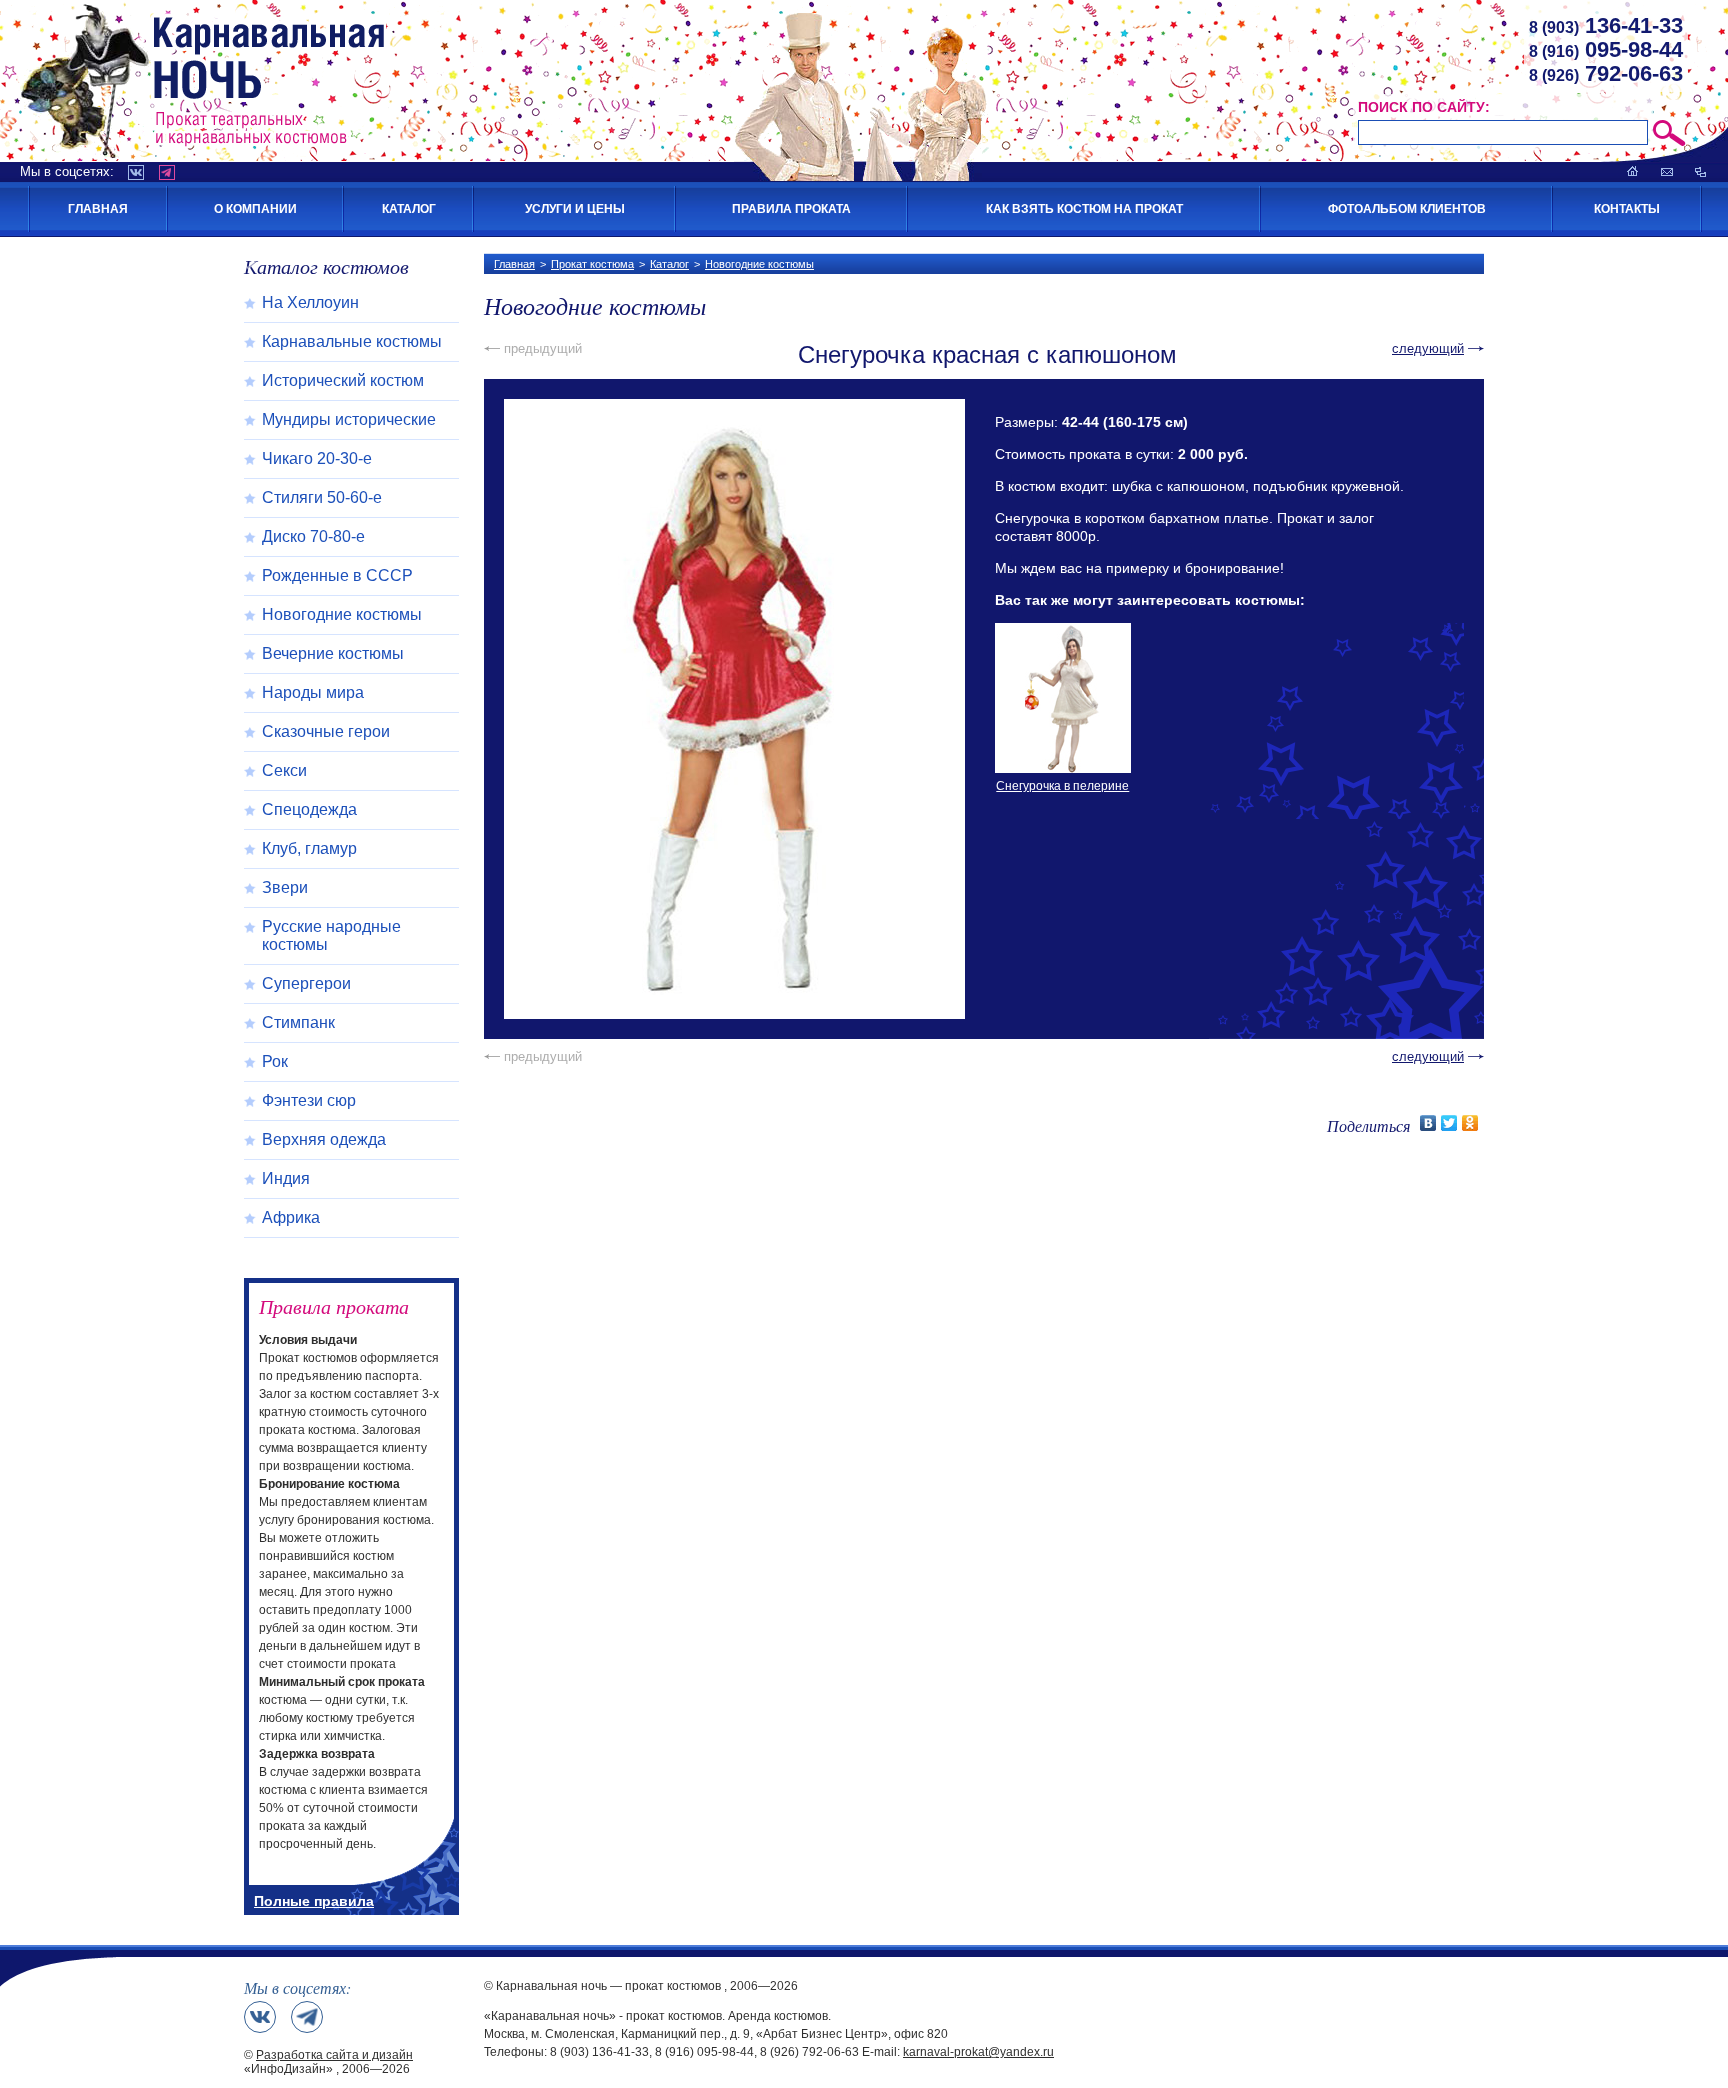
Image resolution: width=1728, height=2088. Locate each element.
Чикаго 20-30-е (317, 458)
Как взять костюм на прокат (1084, 209)
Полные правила (314, 1901)
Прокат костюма (592, 264)
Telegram (167, 172)
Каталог (409, 209)
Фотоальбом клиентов (1407, 209)
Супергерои (306, 983)
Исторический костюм (343, 380)
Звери (285, 887)
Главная (98, 209)
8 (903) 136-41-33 (599, 2052)
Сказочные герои (326, 731)
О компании (255, 209)
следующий (1428, 348)
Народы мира (313, 692)
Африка (291, 1217)
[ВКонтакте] (1428, 1123)
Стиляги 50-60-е (322, 497)
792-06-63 (1606, 73)
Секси (284, 770)
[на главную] (1633, 171)
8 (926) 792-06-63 (809, 2052)
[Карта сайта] (1700, 171)
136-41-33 (1606, 25)
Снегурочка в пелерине (1062, 786)
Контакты (1627, 209)
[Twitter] (1449, 1123)
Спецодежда (309, 809)
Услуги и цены (575, 209)
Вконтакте (136, 172)
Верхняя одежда (324, 1139)
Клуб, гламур (309, 848)
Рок (275, 1061)
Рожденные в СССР (337, 575)
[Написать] (1667, 171)
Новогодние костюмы (759, 264)
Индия (286, 1178)
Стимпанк (298, 1022)
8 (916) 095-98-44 (704, 2052)
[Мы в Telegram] (307, 2017)
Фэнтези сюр (309, 1100)
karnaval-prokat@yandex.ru (978, 2052)
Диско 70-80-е (313, 536)
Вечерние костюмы (333, 653)
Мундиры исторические (349, 419)
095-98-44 (1606, 49)
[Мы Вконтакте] (260, 2017)
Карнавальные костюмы (352, 341)
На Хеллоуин (310, 302)
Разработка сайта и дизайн (334, 2055)
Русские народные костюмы (331, 935)
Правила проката (791, 209)
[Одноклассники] (1470, 1123)
